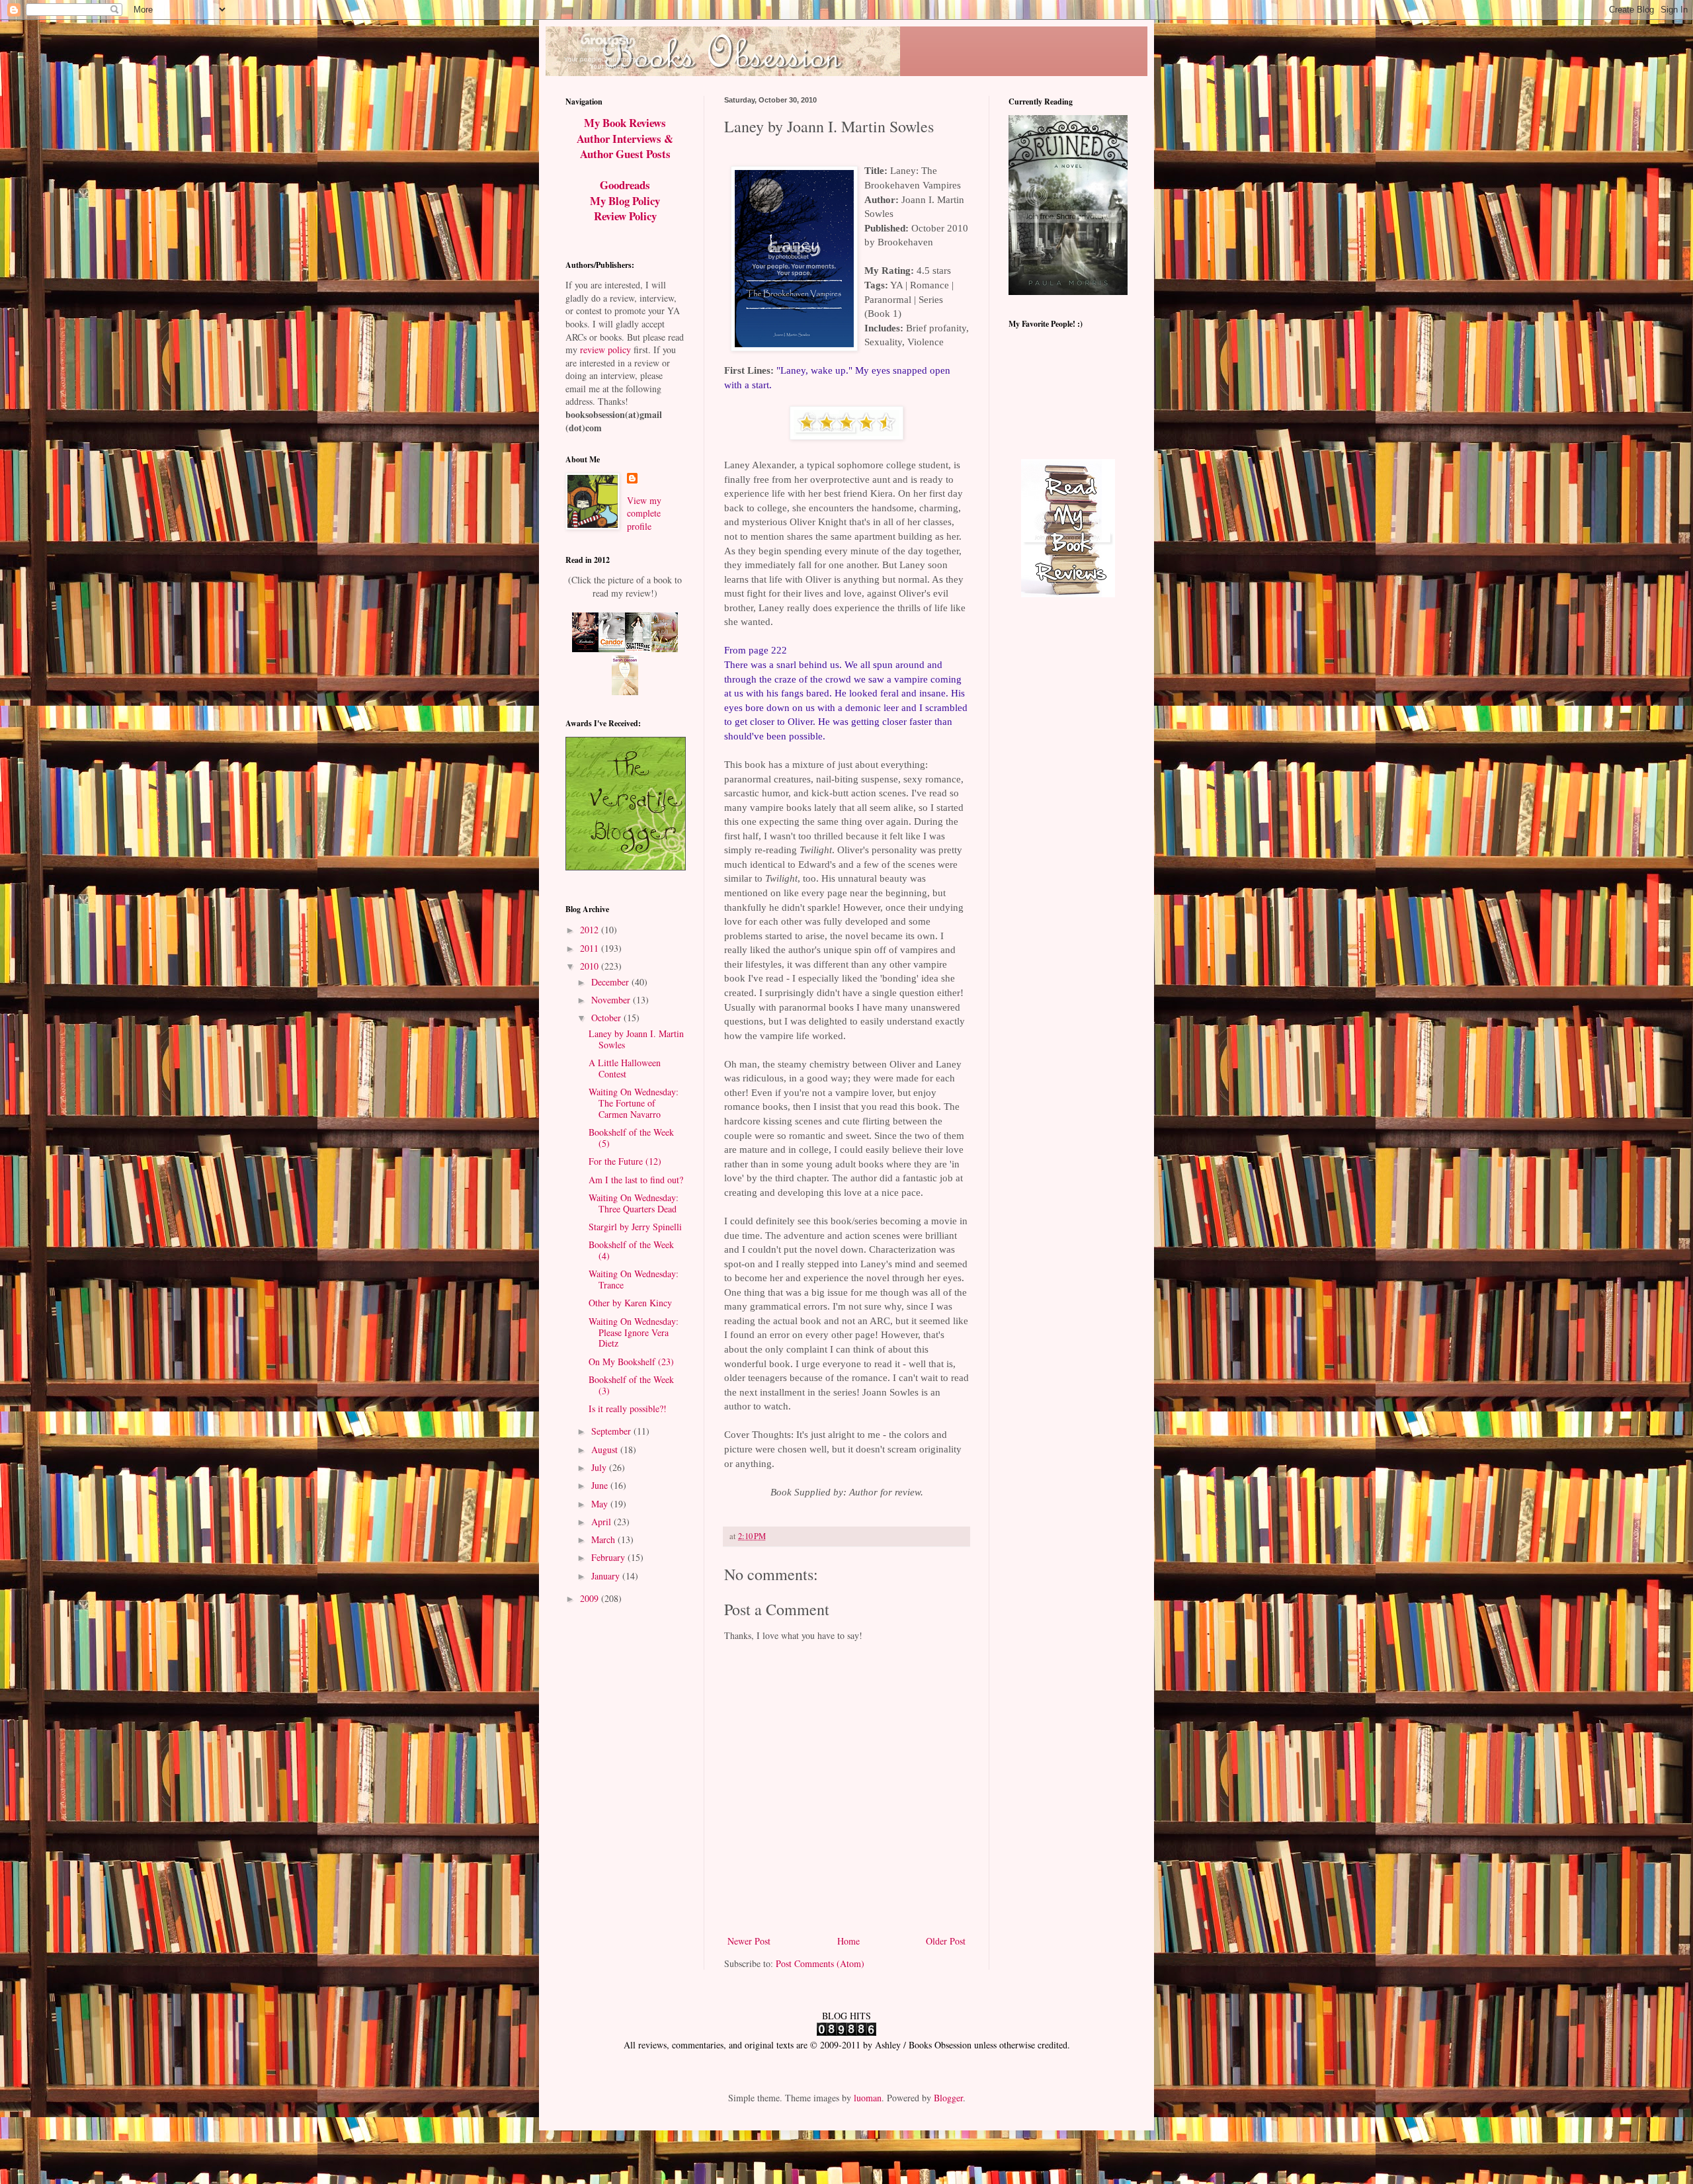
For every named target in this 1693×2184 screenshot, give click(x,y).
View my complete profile (644, 513)
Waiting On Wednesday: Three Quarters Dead (634, 1203)
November (612, 1000)
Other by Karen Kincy (630, 1303)
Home (848, 1941)
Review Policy (625, 216)
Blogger (948, 2098)
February (609, 1557)
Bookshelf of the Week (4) (631, 1250)
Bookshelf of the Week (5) (631, 1138)
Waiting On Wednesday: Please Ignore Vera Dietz (634, 1332)
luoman (868, 2098)
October (607, 1018)
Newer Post (749, 1941)
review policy (605, 350)
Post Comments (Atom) (820, 1963)
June (601, 1485)
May (601, 1504)
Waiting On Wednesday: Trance (634, 1279)
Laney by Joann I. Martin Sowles (636, 1039)
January (607, 1576)
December (611, 982)
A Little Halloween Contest (625, 1068)
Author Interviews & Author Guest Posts (625, 147)
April (602, 1522)
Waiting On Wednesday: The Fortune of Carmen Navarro (634, 1103)
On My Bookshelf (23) (631, 1362)
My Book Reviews (625, 123)
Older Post (946, 1941)
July (600, 1467)
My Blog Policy (625, 201)
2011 (591, 948)
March (604, 1539)
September (612, 1431)
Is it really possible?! (628, 1408)
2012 (591, 930)
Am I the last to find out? (636, 1180)
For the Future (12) (625, 1161)
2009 (591, 1598)
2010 (591, 966)
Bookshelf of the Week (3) (631, 1385)
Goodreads (625, 185)
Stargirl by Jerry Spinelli (635, 1227)
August (606, 1449)
